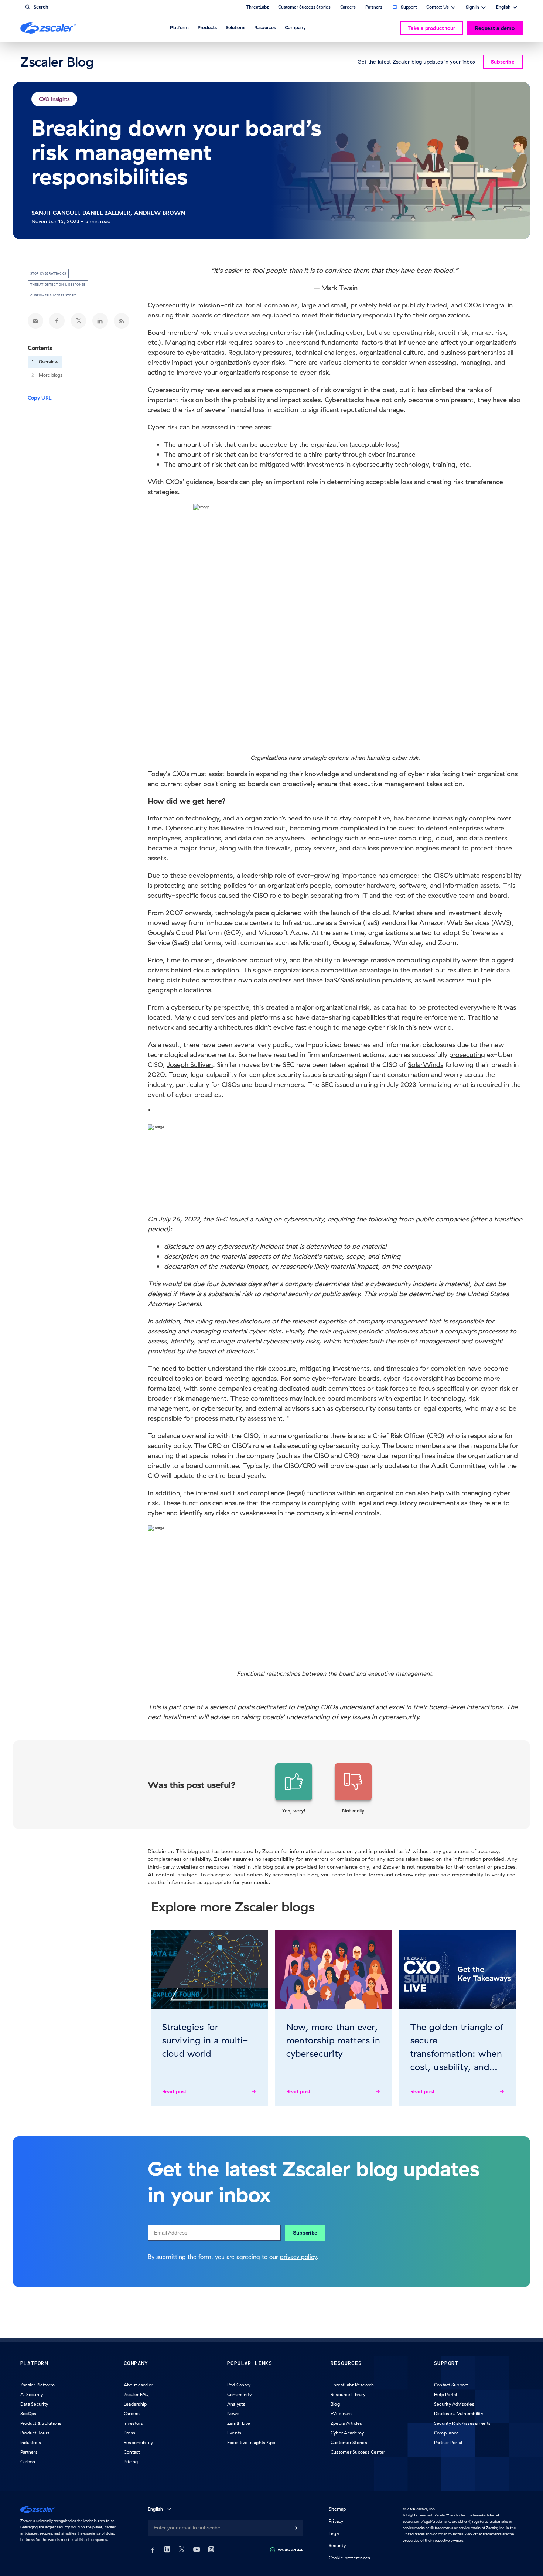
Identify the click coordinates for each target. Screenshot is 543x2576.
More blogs (51, 375)
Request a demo (495, 28)
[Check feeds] (122, 321)
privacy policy (298, 2257)
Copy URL (40, 398)
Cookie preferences (349, 2558)
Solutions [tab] (235, 27)
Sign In (472, 8)
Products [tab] (207, 27)
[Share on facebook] (57, 321)
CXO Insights (54, 99)
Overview (49, 362)
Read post (175, 2091)
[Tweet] (79, 321)
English (503, 8)
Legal (334, 2533)
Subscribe (305, 2233)
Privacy (336, 2521)
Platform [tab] (179, 27)
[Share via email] (35, 321)
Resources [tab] (265, 27)
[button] (294, 1789)
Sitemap (337, 2509)
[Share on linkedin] (100, 321)
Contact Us (438, 8)
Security (337, 2546)
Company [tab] (295, 27)
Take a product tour (432, 28)
